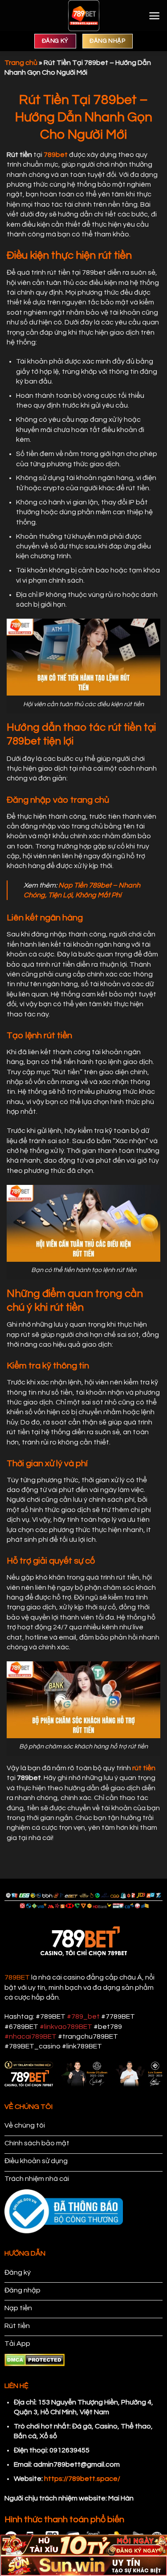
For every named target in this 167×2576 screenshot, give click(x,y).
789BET (17, 1977)
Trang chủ (21, 63)
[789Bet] (84, 16)
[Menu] (154, 16)
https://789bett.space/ (82, 2479)
